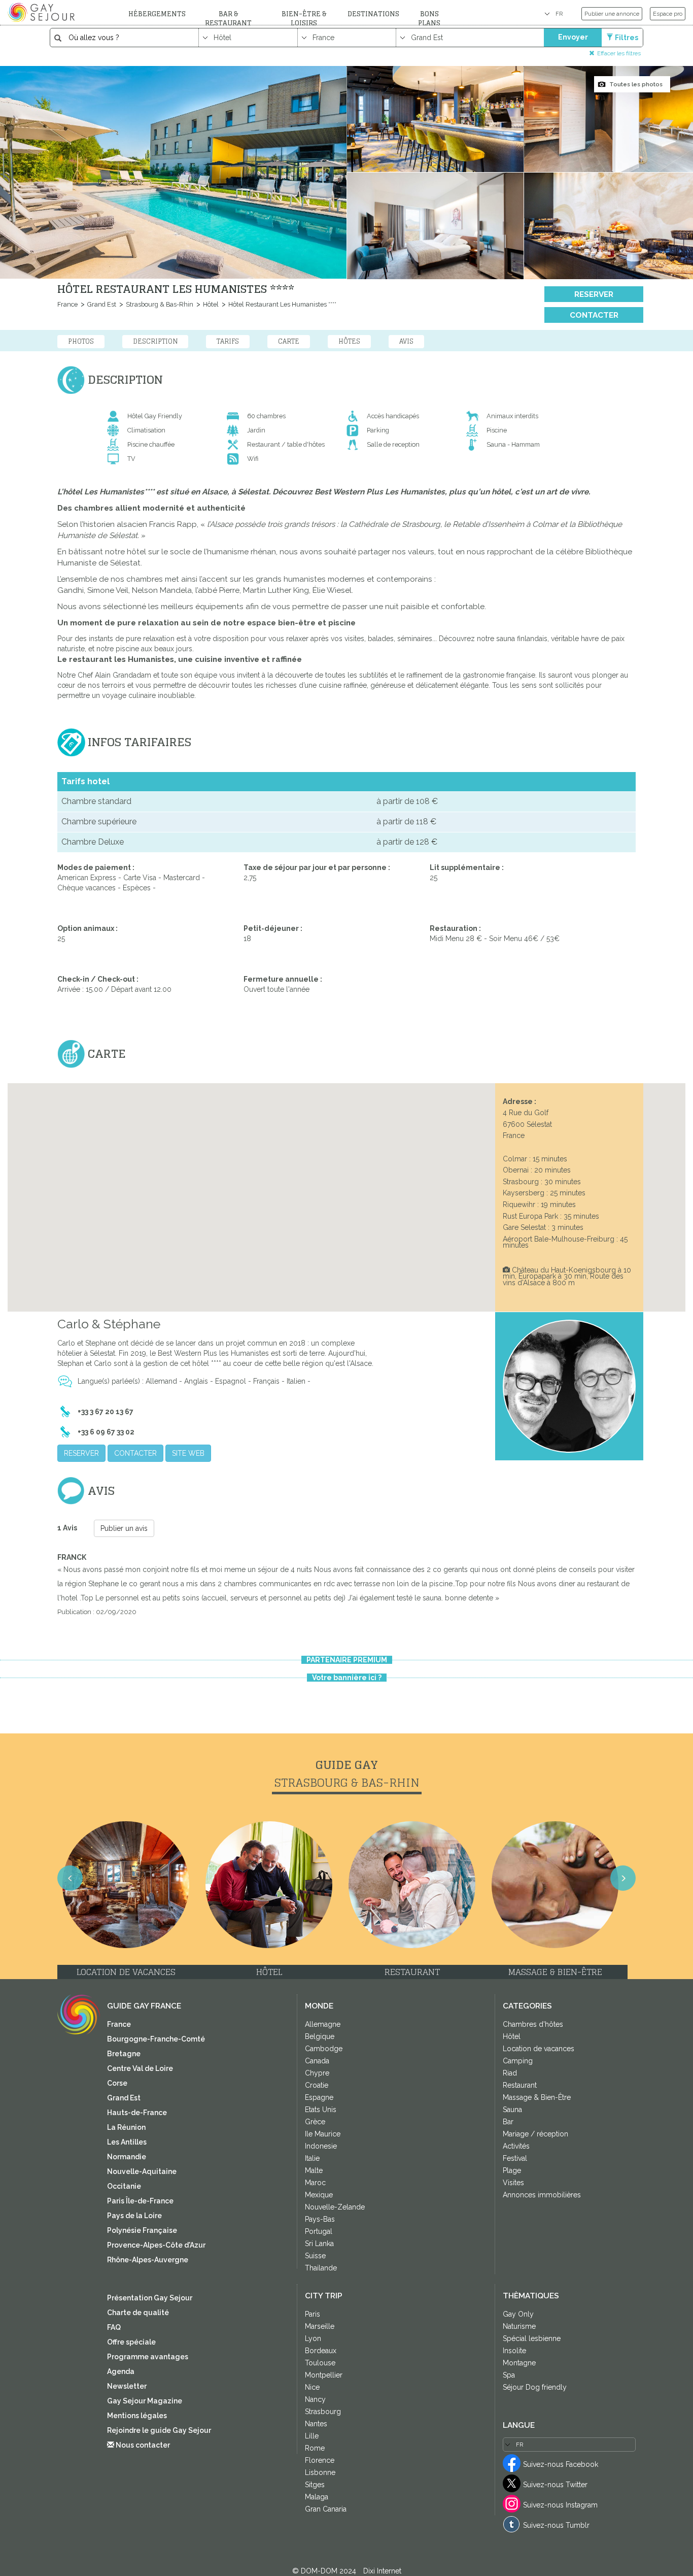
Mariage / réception (535, 2134)
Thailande (321, 2268)
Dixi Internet (382, 2571)
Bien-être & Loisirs (304, 19)
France (67, 304)
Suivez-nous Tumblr (556, 2525)
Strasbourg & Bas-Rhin (159, 304)
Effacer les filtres (619, 53)
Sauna (512, 2110)
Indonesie (321, 2146)
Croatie (317, 2085)
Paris (313, 2314)
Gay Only (518, 2314)
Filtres (627, 38)
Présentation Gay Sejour (150, 2298)
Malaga (317, 2497)
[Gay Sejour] (43, 12)
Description (155, 341)
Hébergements (157, 14)
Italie (312, 2158)
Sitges (315, 2485)
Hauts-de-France (137, 2113)
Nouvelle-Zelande (335, 2207)
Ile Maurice (323, 2134)
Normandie (127, 2157)
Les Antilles (127, 2142)
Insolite (514, 2351)
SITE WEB (188, 1453)
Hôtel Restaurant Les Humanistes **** (282, 304)
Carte (289, 341)
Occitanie (124, 2186)
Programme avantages (148, 2357)
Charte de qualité (138, 2313)
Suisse (315, 2256)
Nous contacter (142, 2445)
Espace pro (668, 14)
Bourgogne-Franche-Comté (156, 2039)
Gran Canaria (326, 2509)
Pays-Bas (320, 2219)
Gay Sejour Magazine (145, 2401)
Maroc (315, 2183)
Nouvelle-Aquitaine (142, 2171)
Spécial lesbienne (532, 2338)
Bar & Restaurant (228, 19)
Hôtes (349, 341)
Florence (320, 2460)
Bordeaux (321, 2351)
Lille (312, 2436)
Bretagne (124, 2054)
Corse (117, 2083)
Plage (512, 2170)
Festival (515, 2158)
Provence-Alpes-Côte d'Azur (156, 2245)
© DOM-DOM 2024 (325, 2571)
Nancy (315, 2399)
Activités (516, 2146)
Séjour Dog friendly (535, 2387)
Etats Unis (321, 2110)
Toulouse (320, 2363)
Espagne (319, 2097)
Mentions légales (137, 2416)
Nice (312, 2387)
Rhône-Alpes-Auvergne (148, 2260)
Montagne (519, 2363)
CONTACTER (594, 315)
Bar (508, 2122)
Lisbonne (320, 2472)
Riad (510, 2073)
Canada (317, 2061)
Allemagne (323, 2024)
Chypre (317, 2073)
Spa (509, 2375)
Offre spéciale (131, 2342)
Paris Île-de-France (140, 2201)
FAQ (114, 2327)
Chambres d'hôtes (533, 2024)
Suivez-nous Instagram (560, 2505)
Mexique (319, 2195)
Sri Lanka (319, 2244)
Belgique (320, 2036)
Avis (406, 341)
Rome (315, 2448)
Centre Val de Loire (140, 2068)
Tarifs (228, 341)
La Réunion (126, 2127)
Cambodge (324, 2049)
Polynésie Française (142, 2230)
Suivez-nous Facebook (561, 2464)
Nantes (316, 2424)
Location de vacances (539, 2049)
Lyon (313, 2338)
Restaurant (520, 2085)
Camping (518, 2061)
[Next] (623, 1878)
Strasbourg (323, 2412)
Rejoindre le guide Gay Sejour (159, 2430)
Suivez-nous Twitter (555, 2485)
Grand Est (101, 304)
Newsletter (127, 2386)
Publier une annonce (612, 14)
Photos (81, 341)
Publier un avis (124, 1528)
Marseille (320, 2326)
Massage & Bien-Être (537, 2097)
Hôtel (210, 304)
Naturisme (519, 2326)
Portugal (319, 2231)
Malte (314, 2170)
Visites (513, 2183)
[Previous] (70, 1878)
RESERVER (594, 294)
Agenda (121, 2371)
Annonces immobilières (542, 2195)
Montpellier (324, 2375)
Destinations (373, 14)
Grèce (315, 2122)
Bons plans (429, 19)
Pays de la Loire (134, 2216)
